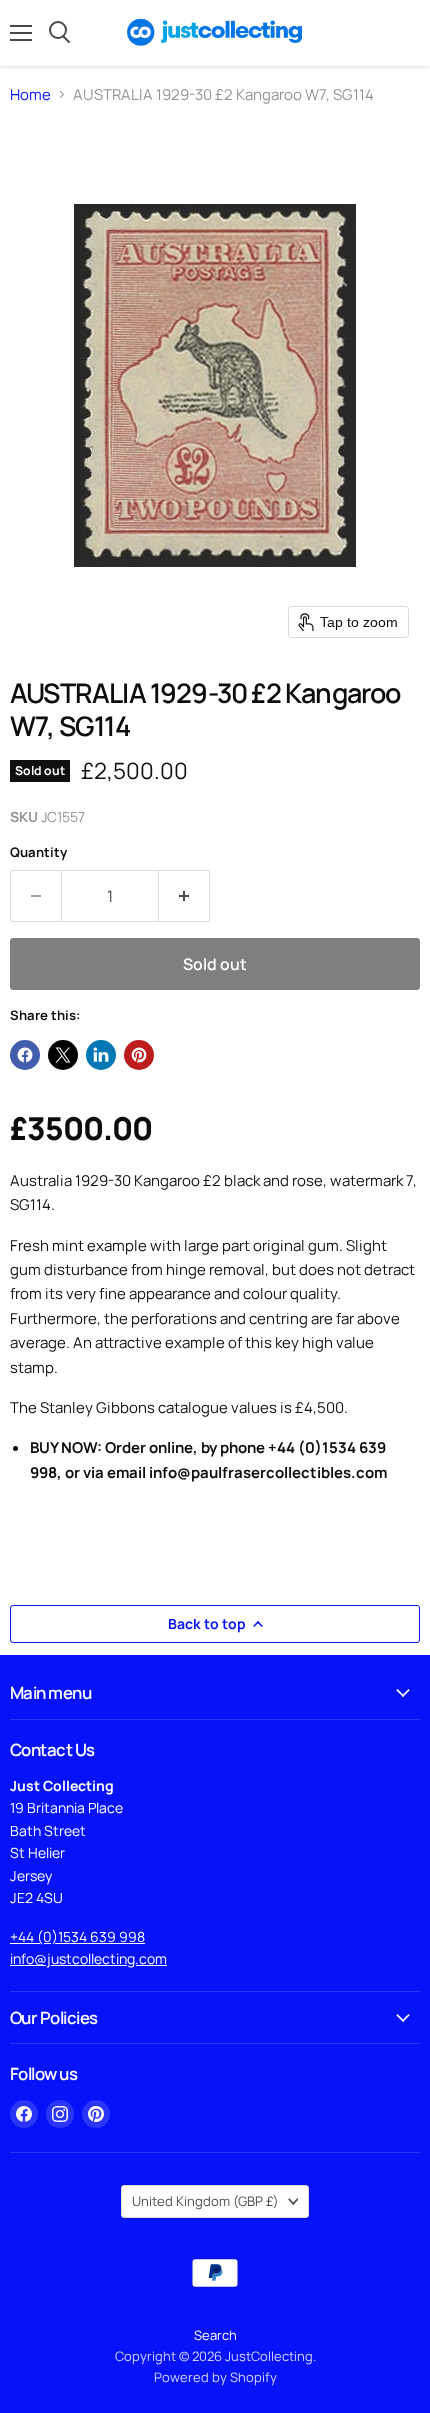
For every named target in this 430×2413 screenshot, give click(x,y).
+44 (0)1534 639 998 (77, 1936)
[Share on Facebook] (25, 1055)
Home (30, 94)
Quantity (38, 852)
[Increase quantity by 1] (184, 896)
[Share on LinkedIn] (101, 1055)
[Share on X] (63, 1055)
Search (215, 2335)
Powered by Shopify (215, 2377)
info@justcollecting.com (88, 1958)
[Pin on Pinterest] (139, 1055)
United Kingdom (205, 2201)
